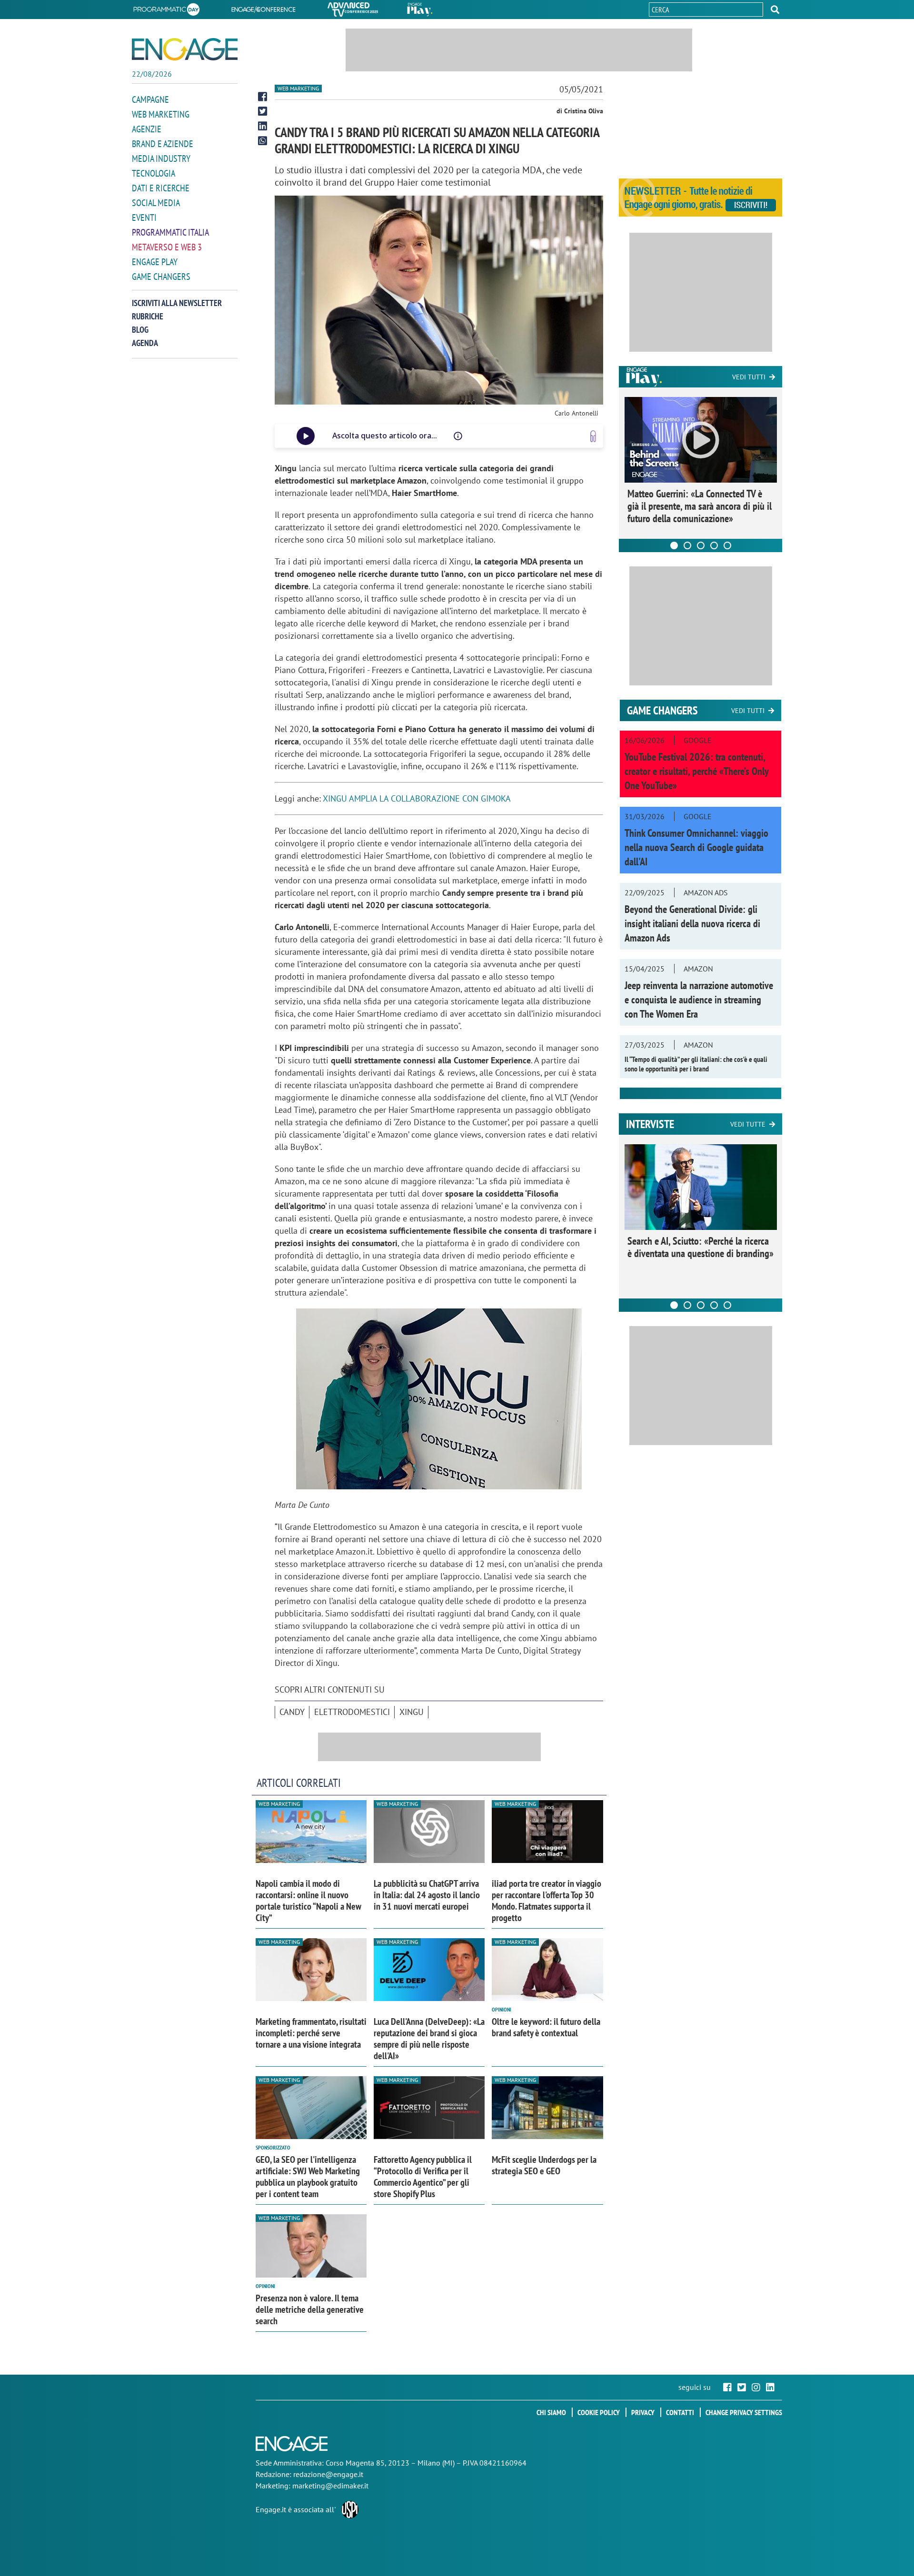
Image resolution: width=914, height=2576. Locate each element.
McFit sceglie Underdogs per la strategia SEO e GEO (544, 2165)
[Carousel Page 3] (701, 545)
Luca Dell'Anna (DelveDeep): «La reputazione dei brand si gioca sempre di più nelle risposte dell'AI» (429, 2039)
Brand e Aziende (163, 144)
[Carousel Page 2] (687, 545)
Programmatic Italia (170, 232)
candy (292, 1712)
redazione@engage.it (328, 2474)
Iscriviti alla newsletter (177, 303)
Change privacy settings (744, 2412)
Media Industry (161, 159)
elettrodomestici (352, 1712)
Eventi (144, 218)
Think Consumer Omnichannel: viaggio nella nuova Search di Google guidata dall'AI (696, 847)
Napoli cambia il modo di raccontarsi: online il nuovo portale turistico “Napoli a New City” (308, 1901)
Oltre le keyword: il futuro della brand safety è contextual (546, 2027)
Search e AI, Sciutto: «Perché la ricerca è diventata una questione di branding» (700, 1247)
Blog (140, 330)
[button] (775, 10)
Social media (156, 203)
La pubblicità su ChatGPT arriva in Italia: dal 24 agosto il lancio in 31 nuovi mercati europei (427, 1895)
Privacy (643, 2412)
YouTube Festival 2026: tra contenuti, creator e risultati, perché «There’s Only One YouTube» (696, 771)
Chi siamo (551, 2412)
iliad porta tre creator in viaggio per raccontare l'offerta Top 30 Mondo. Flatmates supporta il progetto (546, 1901)
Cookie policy (599, 2412)
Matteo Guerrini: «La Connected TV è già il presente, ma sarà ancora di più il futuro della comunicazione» (700, 506)
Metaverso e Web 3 (167, 247)
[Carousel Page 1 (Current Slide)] (674, 545)
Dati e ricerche (161, 188)
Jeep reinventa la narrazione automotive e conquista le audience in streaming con (699, 1000)
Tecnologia (154, 173)
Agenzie (147, 129)
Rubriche (148, 316)
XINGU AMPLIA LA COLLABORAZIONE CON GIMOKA (417, 798)
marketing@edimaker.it (330, 2486)
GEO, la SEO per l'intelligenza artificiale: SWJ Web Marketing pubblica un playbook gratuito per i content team (308, 2177)
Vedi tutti (749, 377)
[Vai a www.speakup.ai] (593, 436)
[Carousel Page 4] (714, 545)
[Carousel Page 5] (727, 545)
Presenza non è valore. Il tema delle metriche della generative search (310, 2309)
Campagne (150, 99)
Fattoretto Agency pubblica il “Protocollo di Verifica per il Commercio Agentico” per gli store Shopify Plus (423, 2177)
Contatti (680, 2412)
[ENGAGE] (185, 49)
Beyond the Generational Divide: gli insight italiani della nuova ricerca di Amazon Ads (692, 923)
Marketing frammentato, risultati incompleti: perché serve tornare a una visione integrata (311, 2033)
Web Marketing (161, 114)
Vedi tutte (748, 1124)
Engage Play (155, 262)
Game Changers (161, 277)
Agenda (145, 343)
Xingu (412, 1712)
